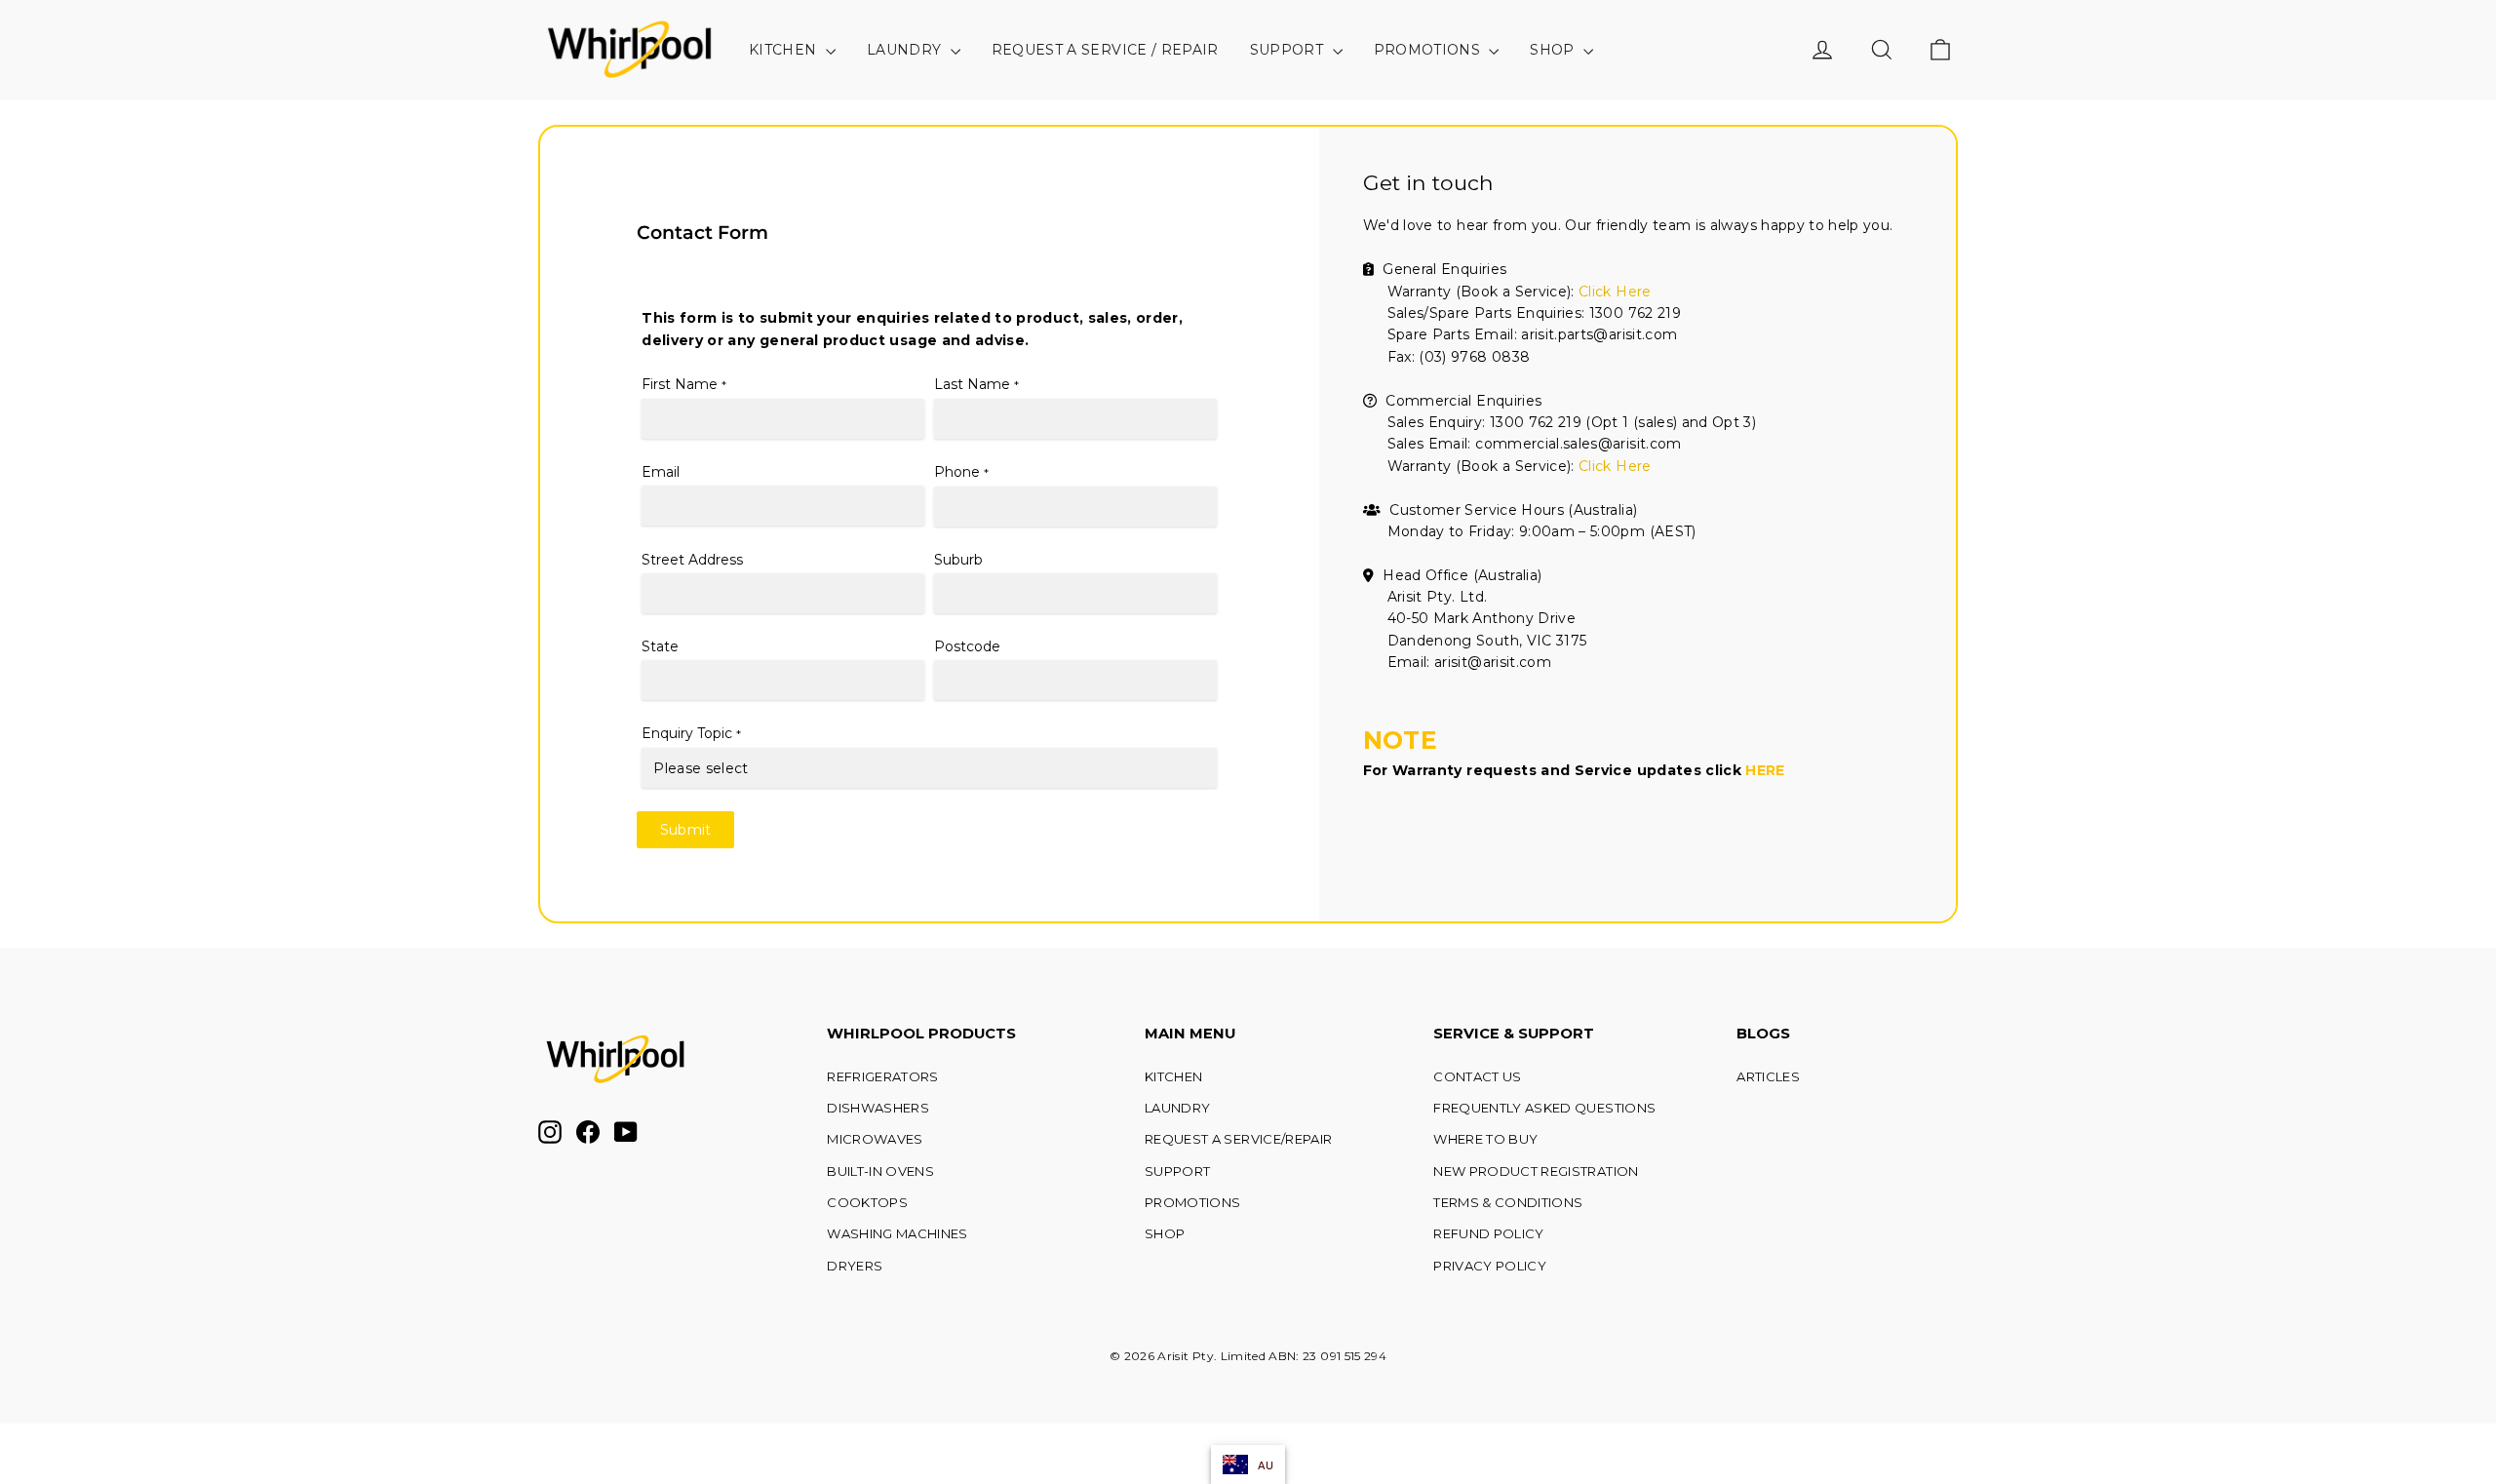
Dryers (855, 1266)
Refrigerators (883, 1076)
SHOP (1554, 50)
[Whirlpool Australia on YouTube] (626, 1132)
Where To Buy (1485, 1139)
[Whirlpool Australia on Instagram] (550, 1132)
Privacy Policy (1490, 1266)
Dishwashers (878, 1108)
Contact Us (1478, 1076)
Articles (1768, 1076)
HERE (1765, 770)
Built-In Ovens (880, 1171)
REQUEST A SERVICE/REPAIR (1238, 1139)
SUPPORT (1289, 50)
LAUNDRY (906, 50)
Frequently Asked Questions (1544, 1108)
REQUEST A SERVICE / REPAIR (1105, 50)
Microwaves (875, 1139)
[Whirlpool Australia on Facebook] (588, 1132)
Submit (686, 830)
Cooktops (867, 1202)
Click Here (1615, 292)
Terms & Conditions (1508, 1202)
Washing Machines (897, 1233)
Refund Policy (1489, 1233)
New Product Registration (1536, 1171)
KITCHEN (785, 50)
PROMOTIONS (1429, 50)
